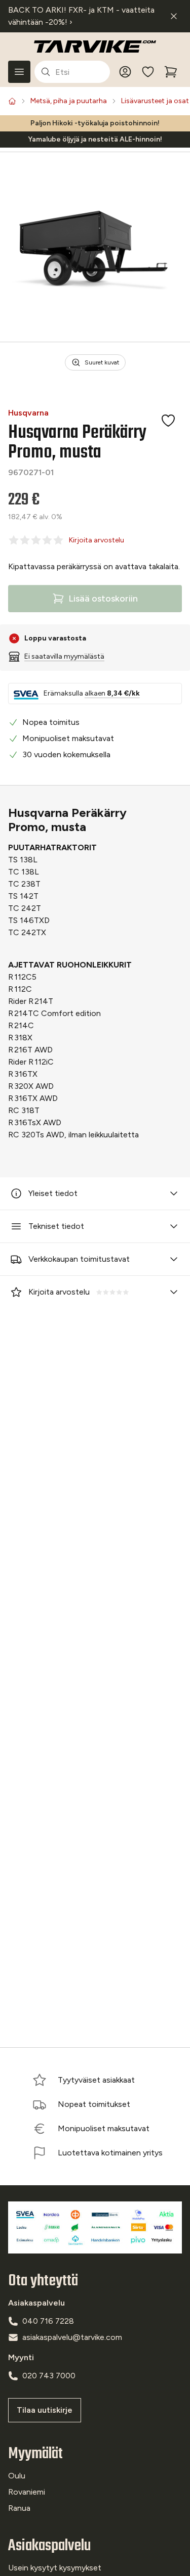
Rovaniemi (27, 2492)
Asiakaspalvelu (49, 2546)
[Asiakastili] (125, 72)
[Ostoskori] (171, 72)
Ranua (19, 2508)
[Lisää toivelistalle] (168, 421)
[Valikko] (19, 72)
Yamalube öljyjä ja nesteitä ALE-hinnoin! (95, 139)
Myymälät (35, 2454)
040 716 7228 (48, 2321)
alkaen (112, 693)
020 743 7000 (49, 2376)
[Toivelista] (148, 72)
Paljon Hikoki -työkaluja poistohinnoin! (95, 123)
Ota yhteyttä (43, 2281)
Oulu (17, 2476)
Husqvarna (28, 413)
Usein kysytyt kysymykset (55, 2568)
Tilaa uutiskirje (45, 2410)
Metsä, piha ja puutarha (69, 101)
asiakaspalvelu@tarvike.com (72, 2337)
